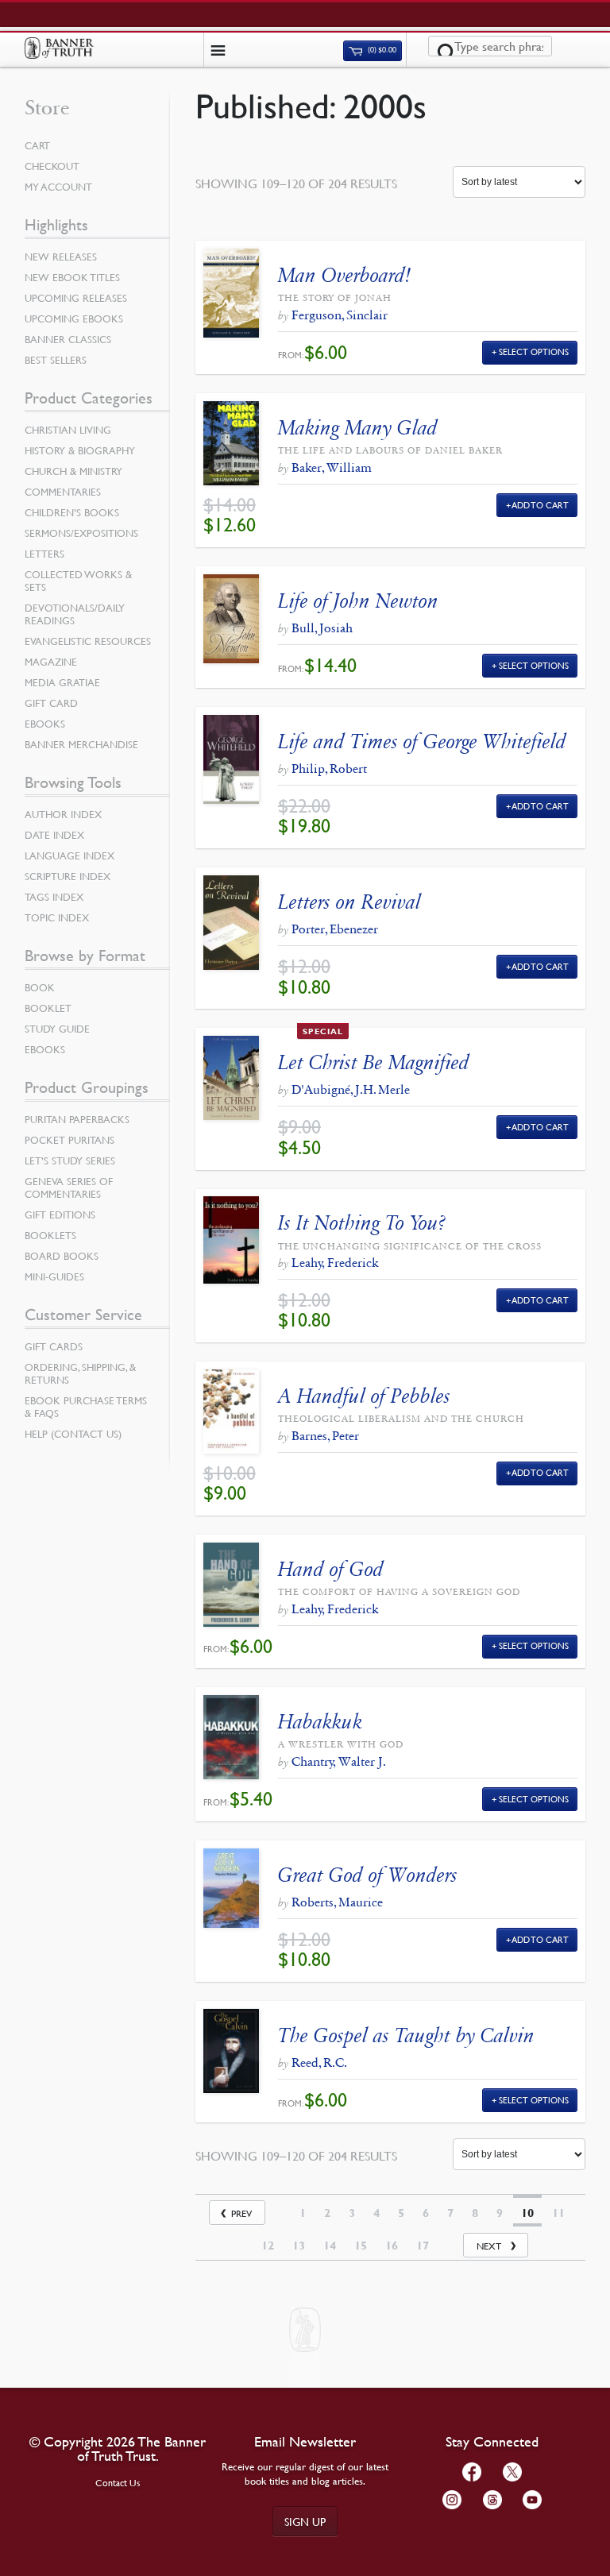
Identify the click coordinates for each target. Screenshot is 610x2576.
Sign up (305, 2521)
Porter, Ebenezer (335, 929)
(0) (381, 50)
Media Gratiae (62, 682)
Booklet (48, 1008)
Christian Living (68, 430)
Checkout (52, 166)
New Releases (61, 257)
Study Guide (57, 1029)
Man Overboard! (345, 275)
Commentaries (63, 492)
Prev (241, 2213)
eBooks (45, 724)
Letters (44, 554)
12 (268, 2246)
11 (558, 2213)
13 (299, 2246)
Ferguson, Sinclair (340, 315)
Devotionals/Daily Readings (75, 614)
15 (361, 2246)
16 (392, 2246)
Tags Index (54, 897)
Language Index (69, 855)
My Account (58, 187)
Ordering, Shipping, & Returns (80, 1373)
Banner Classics (68, 339)
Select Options (534, 351)
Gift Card (51, 703)
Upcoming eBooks (74, 319)
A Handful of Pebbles (364, 1396)
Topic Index (57, 917)
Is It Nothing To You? (362, 1223)
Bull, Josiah (322, 628)
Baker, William (332, 467)
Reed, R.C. (319, 2062)
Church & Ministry (73, 471)
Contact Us (118, 2483)
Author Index (63, 814)
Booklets (50, 1235)
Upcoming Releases (76, 298)
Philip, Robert (329, 769)
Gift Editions (60, 1215)
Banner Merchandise (81, 744)
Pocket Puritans (69, 1140)
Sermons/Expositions (81, 533)
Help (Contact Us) (73, 1434)
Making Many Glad (358, 428)
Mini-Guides (54, 1276)
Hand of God (331, 1569)
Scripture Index (68, 876)
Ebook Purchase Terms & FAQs (86, 1407)
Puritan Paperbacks (77, 1119)
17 (423, 2246)
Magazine (51, 662)
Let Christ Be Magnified (374, 1062)
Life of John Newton (358, 601)
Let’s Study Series (70, 1161)
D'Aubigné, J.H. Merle (351, 1089)
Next (489, 2246)
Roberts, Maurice (337, 1902)
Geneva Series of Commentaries (69, 1188)
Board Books (62, 1256)
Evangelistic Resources (88, 641)
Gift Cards (54, 1346)
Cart (37, 145)
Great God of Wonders (368, 1875)
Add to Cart (541, 505)
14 (330, 2246)
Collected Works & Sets (78, 581)
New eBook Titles (72, 277)
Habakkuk (320, 1722)
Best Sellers (56, 360)
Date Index (54, 835)
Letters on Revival (349, 902)
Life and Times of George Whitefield (422, 742)
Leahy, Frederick (335, 1263)
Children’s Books (72, 512)
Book (40, 987)
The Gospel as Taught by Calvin (406, 2035)
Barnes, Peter (325, 1436)
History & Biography (80, 450)
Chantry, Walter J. (339, 1761)
